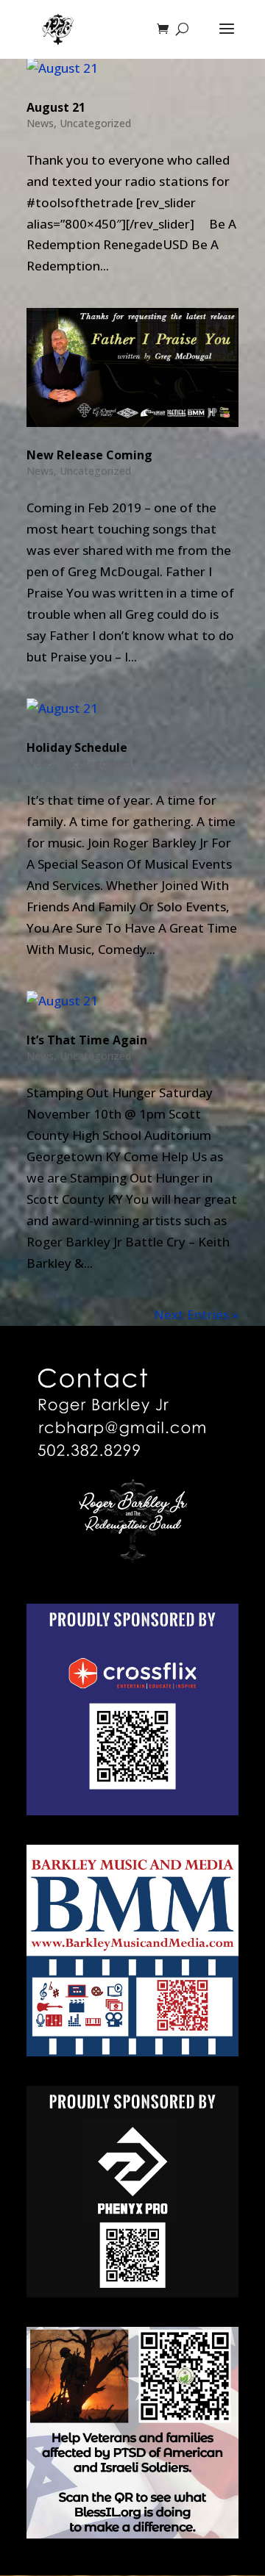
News (40, 123)
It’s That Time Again (87, 1040)
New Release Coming (89, 455)
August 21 (56, 107)
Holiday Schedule (77, 747)
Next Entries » (196, 1314)
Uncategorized (95, 123)
